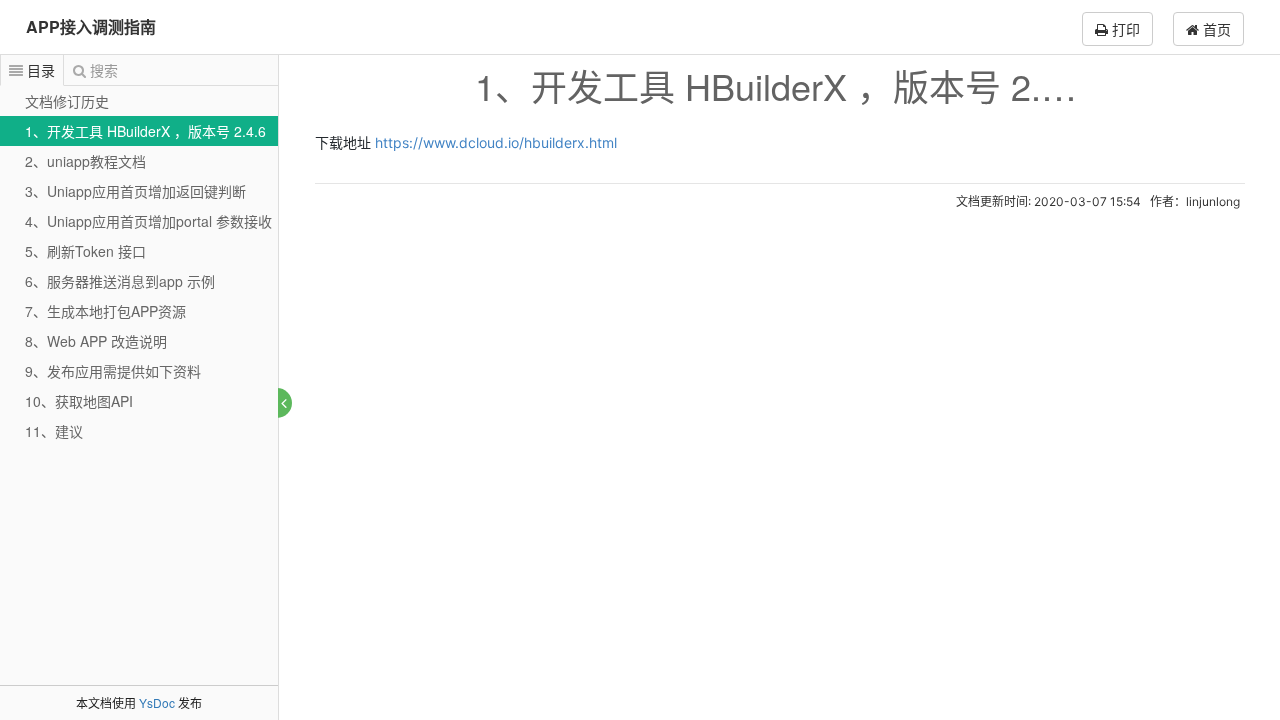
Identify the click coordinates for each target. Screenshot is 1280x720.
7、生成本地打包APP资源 (105, 311)
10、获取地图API (79, 401)
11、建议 (54, 431)
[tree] (139, 266)
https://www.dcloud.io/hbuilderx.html (496, 142)
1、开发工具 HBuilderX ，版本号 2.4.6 (145, 131)
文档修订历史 (67, 101)
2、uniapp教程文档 (85, 161)
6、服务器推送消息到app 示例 (120, 281)
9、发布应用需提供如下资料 (113, 371)
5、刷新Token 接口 (85, 251)
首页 (1215, 29)
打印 (1124, 29)
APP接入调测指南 (91, 26)
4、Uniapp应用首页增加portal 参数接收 (148, 221)
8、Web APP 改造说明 (96, 341)
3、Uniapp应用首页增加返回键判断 (135, 191)
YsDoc (157, 702)
